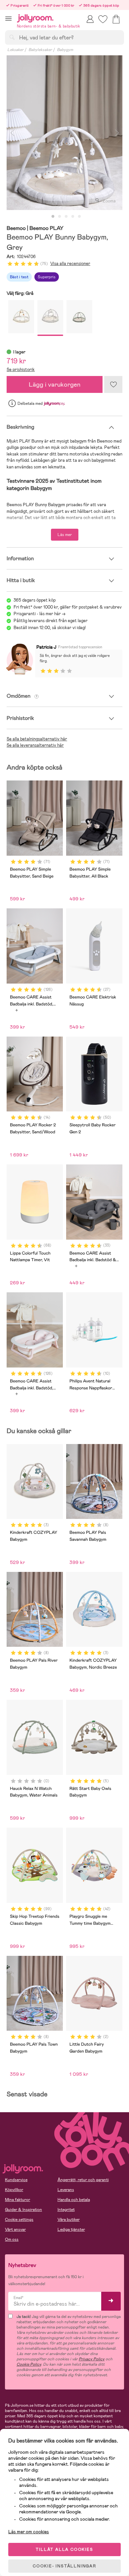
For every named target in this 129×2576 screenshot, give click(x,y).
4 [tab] (73, 217)
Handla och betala (74, 2200)
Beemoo (16, 228)
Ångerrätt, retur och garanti (83, 2180)
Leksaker (15, 50)
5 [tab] (79, 217)
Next (117, 133)
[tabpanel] (64, 133)
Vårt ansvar (15, 2229)
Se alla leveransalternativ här (35, 745)
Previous (12, 133)
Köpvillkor (14, 2190)
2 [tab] (60, 217)
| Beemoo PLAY (45, 228)
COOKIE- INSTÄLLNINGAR (64, 2566)
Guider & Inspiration (23, 2210)
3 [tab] (66, 217)
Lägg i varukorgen (55, 384)
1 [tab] (53, 217)
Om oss (12, 2239)
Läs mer (65, 535)
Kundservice (16, 2180)
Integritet (66, 2210)
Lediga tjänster (71, 2229)
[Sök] (12, 37)
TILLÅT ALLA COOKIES (64, 2549)
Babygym (65, 50)
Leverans (66, 2190)
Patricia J (46, 647)
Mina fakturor (18, 2200)
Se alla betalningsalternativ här (37, 739)
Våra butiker (69, 2220)
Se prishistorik (21, 370)
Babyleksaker (40, 50)
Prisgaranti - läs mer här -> (40, 614)
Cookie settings (19, 2220)
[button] (8, 18)
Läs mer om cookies (29, 2532)
